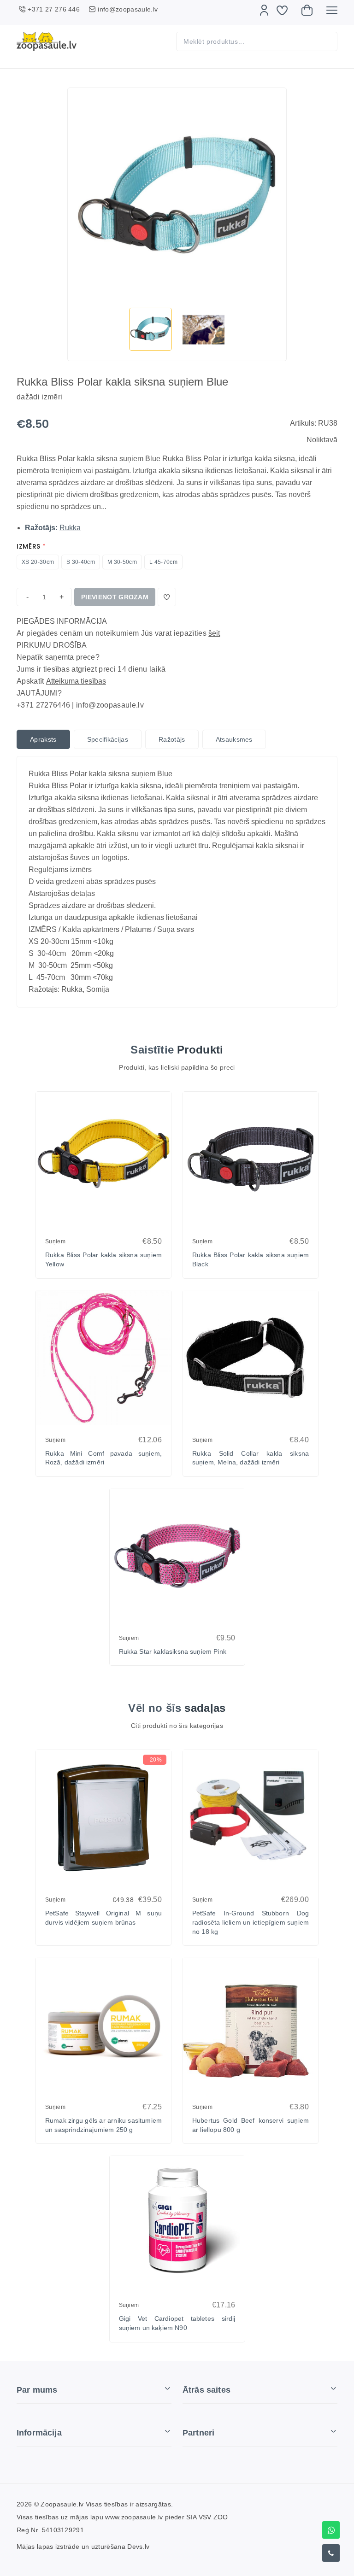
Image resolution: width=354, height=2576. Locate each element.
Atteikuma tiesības (76, 681)
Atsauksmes (234, 739)
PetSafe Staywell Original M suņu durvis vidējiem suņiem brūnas (103, 1918)
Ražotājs (172, 739)
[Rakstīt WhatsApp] (331, 2530)
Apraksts (43, 739)
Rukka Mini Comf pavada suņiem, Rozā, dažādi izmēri (103, 1458)
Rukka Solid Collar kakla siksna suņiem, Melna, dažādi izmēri (251, 1458)
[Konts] (264, 10)
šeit (214, 633)
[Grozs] (307, 10)
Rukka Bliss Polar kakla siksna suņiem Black (251, 1259)
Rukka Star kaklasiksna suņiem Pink (173, 1651)
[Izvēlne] (332, 10)
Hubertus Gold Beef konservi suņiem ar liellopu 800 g (251, 2125)
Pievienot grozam (115, 597)
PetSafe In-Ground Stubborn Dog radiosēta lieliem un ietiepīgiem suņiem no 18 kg (251, 1922)
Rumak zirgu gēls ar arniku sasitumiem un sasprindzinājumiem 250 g (103, 2125)
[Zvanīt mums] (331, 2553)
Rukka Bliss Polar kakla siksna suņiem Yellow (103, 1259)
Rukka (70, 528)
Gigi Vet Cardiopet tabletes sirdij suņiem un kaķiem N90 (177, 2323)
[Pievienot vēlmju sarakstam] (167, 597)
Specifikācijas (108, 739)
